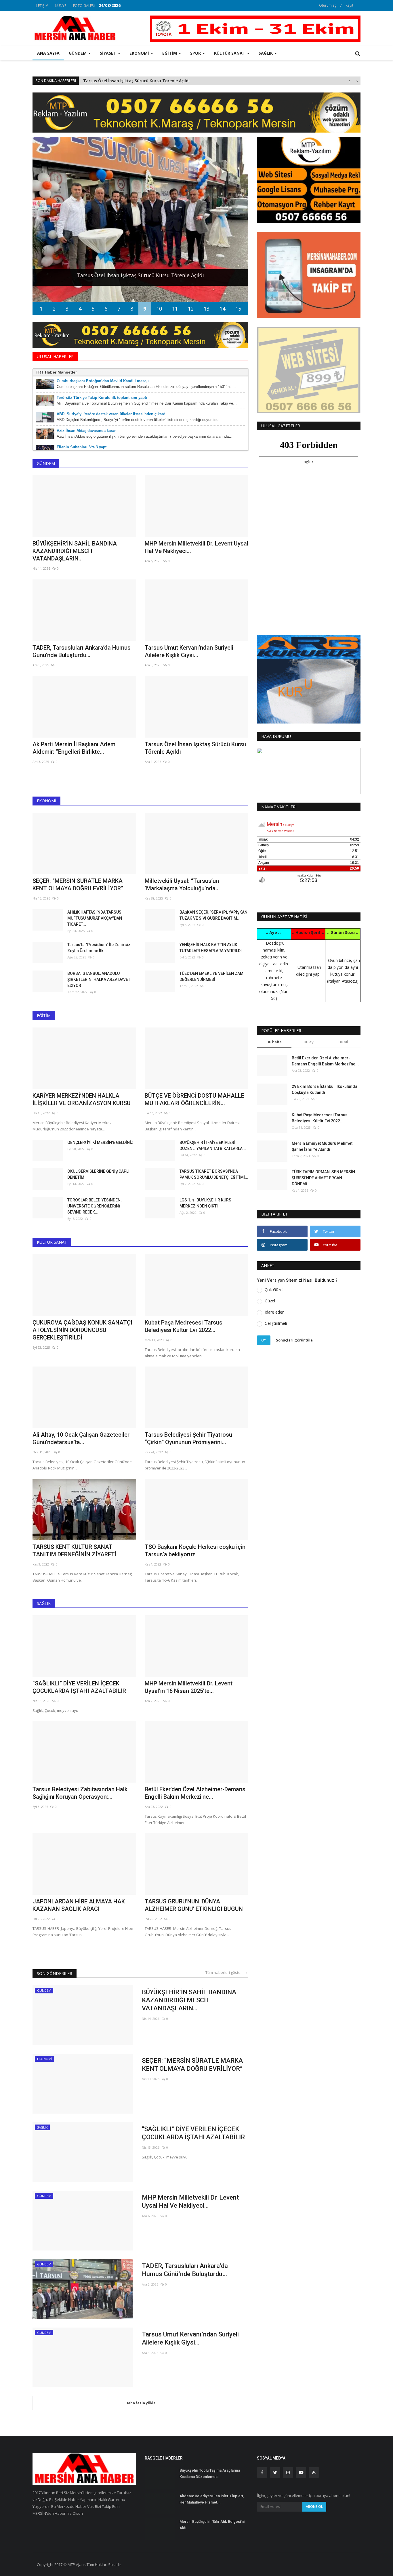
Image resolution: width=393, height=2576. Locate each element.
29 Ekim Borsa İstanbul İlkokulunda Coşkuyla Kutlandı (325, 1089)
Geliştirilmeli (276, 1323)
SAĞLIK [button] (266, 53)
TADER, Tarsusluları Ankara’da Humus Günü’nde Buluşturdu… (82, 651)
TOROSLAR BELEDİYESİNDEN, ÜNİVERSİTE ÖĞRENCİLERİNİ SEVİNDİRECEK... (94, 1206)
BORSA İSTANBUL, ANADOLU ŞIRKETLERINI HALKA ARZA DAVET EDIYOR (99, 979)
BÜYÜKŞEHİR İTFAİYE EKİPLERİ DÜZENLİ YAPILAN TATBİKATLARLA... (213, 1146)
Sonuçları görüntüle (294, 1340)
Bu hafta (274, 1042)
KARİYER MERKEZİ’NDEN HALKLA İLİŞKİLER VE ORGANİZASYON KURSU (82, 1099)
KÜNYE (61, 6)
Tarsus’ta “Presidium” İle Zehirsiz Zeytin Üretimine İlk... (99, 948)
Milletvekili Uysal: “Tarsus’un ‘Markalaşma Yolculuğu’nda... (182, 885)
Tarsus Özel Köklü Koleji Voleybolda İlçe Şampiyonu (135, 81)
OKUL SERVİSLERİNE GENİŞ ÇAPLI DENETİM (98, 1174)
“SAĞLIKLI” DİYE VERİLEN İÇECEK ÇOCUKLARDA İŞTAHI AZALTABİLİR (79, 1687)
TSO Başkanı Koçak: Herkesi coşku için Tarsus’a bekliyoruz (195, 1551)
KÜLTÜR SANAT (52, 1242)
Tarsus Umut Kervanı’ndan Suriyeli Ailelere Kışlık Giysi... (189, 651)
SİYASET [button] (109, 53)
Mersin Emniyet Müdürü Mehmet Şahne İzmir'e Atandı (322, 1146)
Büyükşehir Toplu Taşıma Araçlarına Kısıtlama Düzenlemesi (210, 2473)
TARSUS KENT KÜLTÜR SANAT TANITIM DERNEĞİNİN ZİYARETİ (75, 1551)
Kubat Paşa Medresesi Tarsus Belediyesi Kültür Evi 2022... (184, 1326)
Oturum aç (328, 5)
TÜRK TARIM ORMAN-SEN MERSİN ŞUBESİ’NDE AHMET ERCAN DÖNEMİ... (323, 1178)
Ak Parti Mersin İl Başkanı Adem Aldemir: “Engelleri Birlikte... (74, 748)
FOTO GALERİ (84, 6)
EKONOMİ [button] (140, 53)
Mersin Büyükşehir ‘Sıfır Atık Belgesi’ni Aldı (212, 2525)
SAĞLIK (44, 1603)
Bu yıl (343, 1042)
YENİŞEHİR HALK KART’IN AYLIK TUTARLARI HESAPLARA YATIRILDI (211, 948)
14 (222, 309)
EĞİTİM (44, 1016)
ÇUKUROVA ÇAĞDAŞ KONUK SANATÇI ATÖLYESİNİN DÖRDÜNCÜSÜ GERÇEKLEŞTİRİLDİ (82, 1330)
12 (191, 309)
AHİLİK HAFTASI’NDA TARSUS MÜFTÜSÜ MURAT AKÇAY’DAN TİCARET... (95, 918)
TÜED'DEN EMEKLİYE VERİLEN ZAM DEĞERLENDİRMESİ (211, 976)
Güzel (270, 1301)
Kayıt (349, 5)
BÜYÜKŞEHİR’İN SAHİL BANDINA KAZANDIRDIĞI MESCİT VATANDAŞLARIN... (75, 551)
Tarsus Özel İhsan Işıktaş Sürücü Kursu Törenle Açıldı (195, 748)
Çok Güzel (274, 1290)
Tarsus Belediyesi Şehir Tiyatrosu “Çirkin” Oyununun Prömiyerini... (188, 1438)
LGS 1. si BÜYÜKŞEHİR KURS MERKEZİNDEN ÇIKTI (205, 1203)
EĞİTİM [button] (170, 53)
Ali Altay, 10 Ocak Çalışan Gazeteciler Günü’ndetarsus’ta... (81, 1438)
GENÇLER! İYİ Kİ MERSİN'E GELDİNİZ (100, 1142)
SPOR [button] (196, 53)
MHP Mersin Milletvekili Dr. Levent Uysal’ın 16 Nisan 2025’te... (189, 1687)
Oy (264, 1340)
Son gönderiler (55, 1973)
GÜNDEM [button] (78, 53)
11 (175, 309)
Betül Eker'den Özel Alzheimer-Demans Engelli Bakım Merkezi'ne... (195, 1793)
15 (238, 309)
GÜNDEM (46, 463)
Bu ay (309, 1042)
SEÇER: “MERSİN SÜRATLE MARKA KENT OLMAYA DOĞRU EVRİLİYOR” (78, 885)
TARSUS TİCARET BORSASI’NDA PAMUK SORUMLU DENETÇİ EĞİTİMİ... (214, 1174)
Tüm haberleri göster (225, 1972)
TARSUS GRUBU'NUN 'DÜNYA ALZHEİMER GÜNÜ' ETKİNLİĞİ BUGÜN (194, 1905)
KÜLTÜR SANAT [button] (230, 53)
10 (159, 309)
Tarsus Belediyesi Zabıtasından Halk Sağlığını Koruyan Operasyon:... (80, 1793)
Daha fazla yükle (141, 2403)
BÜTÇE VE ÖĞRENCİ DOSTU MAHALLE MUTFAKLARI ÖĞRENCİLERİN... (194, 1099)
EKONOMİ (46, 801)
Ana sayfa (48, 53)
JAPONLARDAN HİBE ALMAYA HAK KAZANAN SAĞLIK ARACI (79, 1905)
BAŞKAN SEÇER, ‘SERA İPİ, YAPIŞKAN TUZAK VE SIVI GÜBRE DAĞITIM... (213, 915)
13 (207, 309)
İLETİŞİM (42, 6)
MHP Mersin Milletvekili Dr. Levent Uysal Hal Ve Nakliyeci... (197, 547)
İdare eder (274, 1312)
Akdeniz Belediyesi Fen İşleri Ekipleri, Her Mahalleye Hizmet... (212, 2499)
